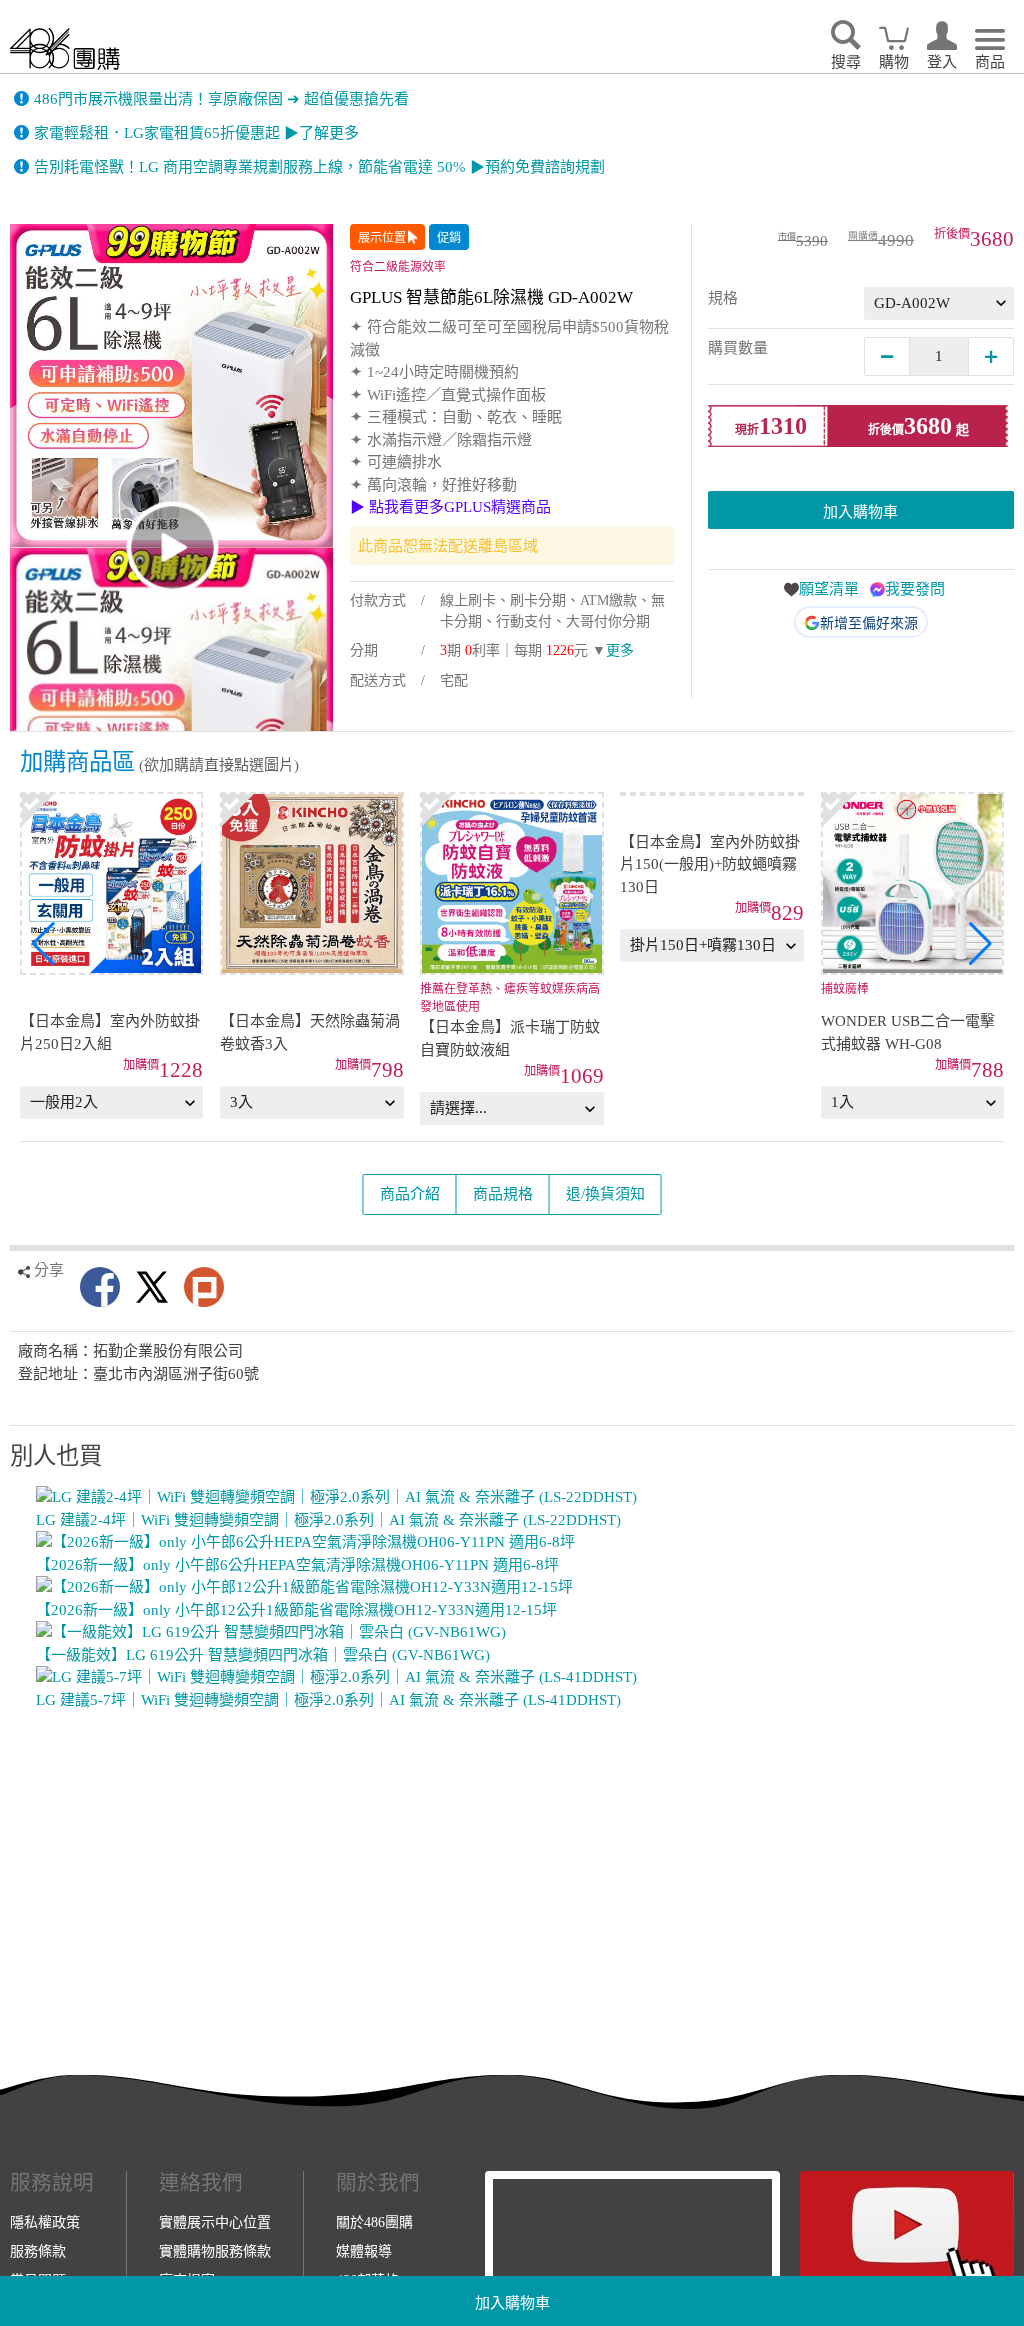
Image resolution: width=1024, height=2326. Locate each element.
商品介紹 (410, 1194)
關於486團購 (374, 2222)
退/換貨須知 (605, 1194)
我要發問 (915, 589)
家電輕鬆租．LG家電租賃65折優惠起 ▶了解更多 (196, 133)
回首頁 (65, 48)
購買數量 (738, 348)
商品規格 (503, 1194)
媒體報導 (364, 2251)
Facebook (100, 1287)
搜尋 (846, 62)
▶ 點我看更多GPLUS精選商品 (450, 507)
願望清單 (829, 589)
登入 (942, 62)
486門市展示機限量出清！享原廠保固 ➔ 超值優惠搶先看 (221, 99)
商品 (990, 62)
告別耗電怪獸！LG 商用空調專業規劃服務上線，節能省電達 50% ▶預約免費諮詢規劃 (319, 167)
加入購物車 (512, 2303)
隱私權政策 (45, 2222)
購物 (894, 62)
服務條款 (38, 2251)
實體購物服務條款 (215, 2251)
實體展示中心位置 (215, 2222)
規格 (723, 298)
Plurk (204, 1287)
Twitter (152, 1287)
